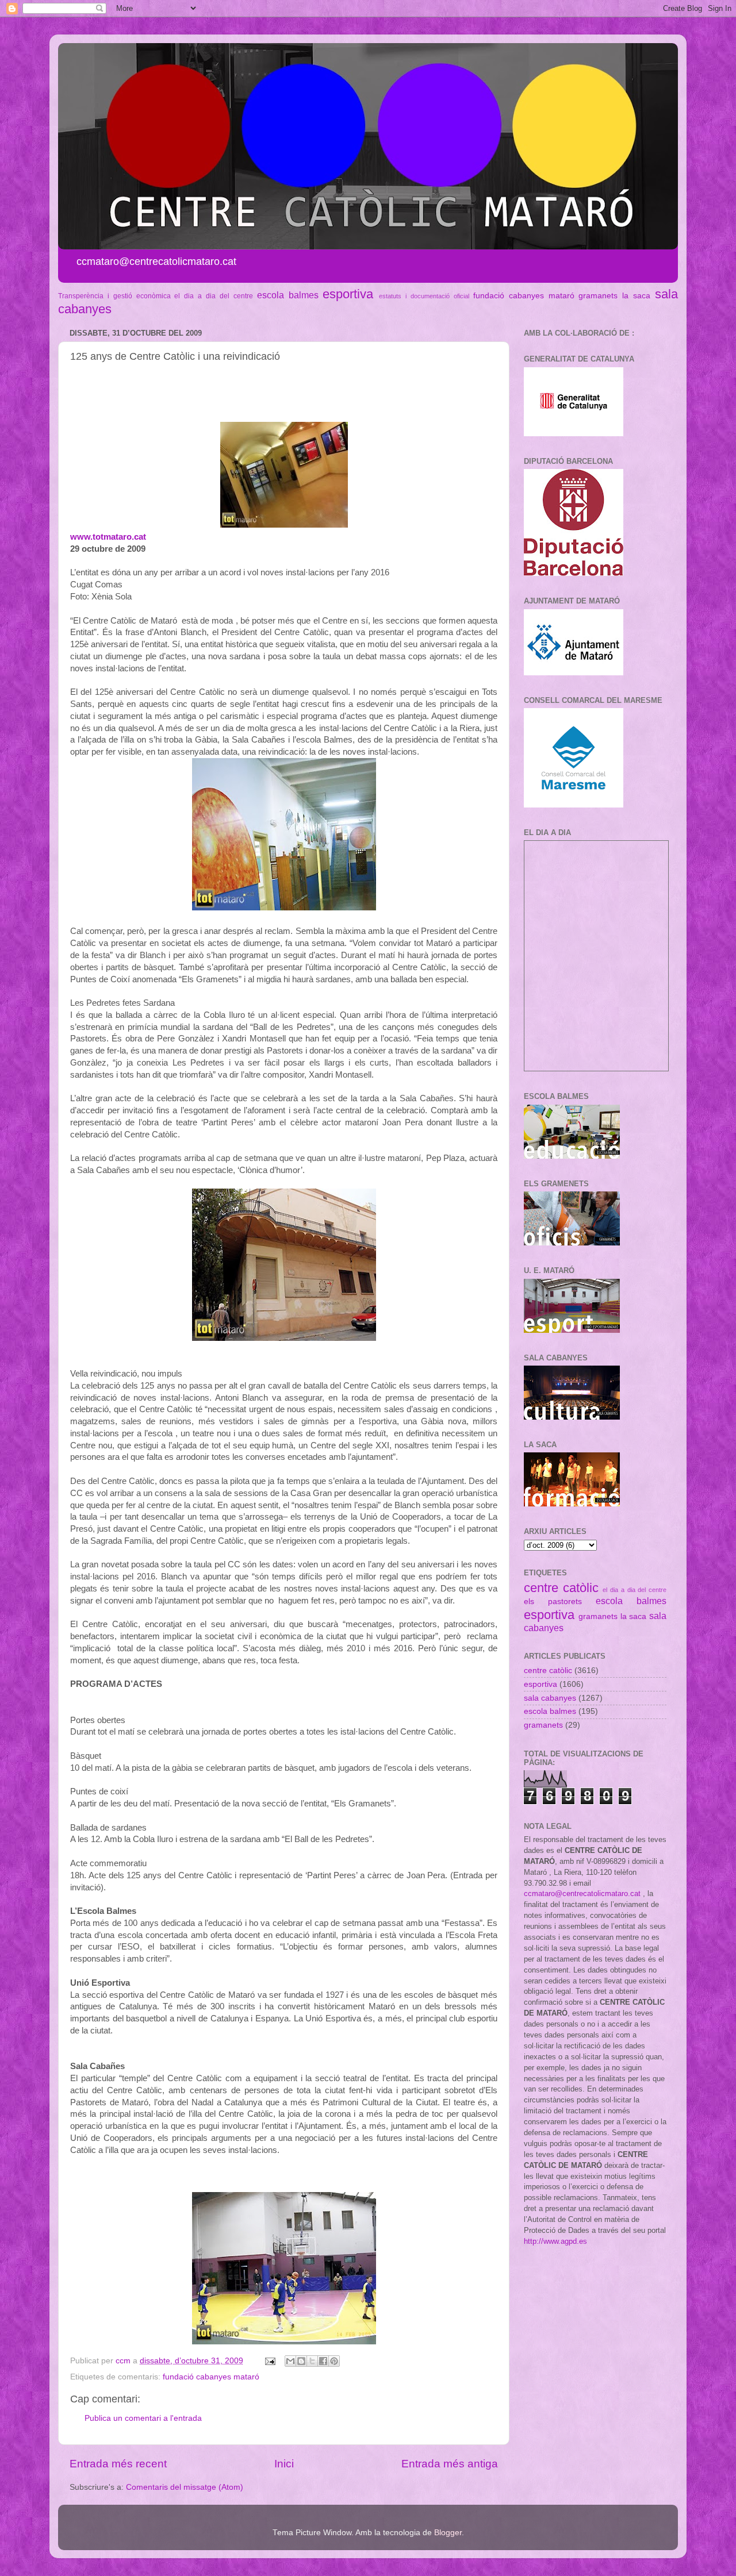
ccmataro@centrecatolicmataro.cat (582, 1893)
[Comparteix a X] (312, 2361)
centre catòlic (561, 1588)
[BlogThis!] (301, 2361)
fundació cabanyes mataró (524, 296)
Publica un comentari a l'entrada (143, 2418)
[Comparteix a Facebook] (323, 2361)
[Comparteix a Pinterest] (334, 2361)
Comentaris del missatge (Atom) (185, 2487)
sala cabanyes (550, 1698)
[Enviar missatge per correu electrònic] (269, 2361)
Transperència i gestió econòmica (114, 296)
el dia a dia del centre (213, 296)
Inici (284, 2464)
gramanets (598, 296)
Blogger (448, 2533)
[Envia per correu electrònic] (290, 2361)
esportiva (348, 294)
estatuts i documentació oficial (424, 296)
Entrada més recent (118, 2464)
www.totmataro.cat (108, 537)
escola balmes (288, 295)
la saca (636, 296)
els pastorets (553, 1602)
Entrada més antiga (450, 2464)
